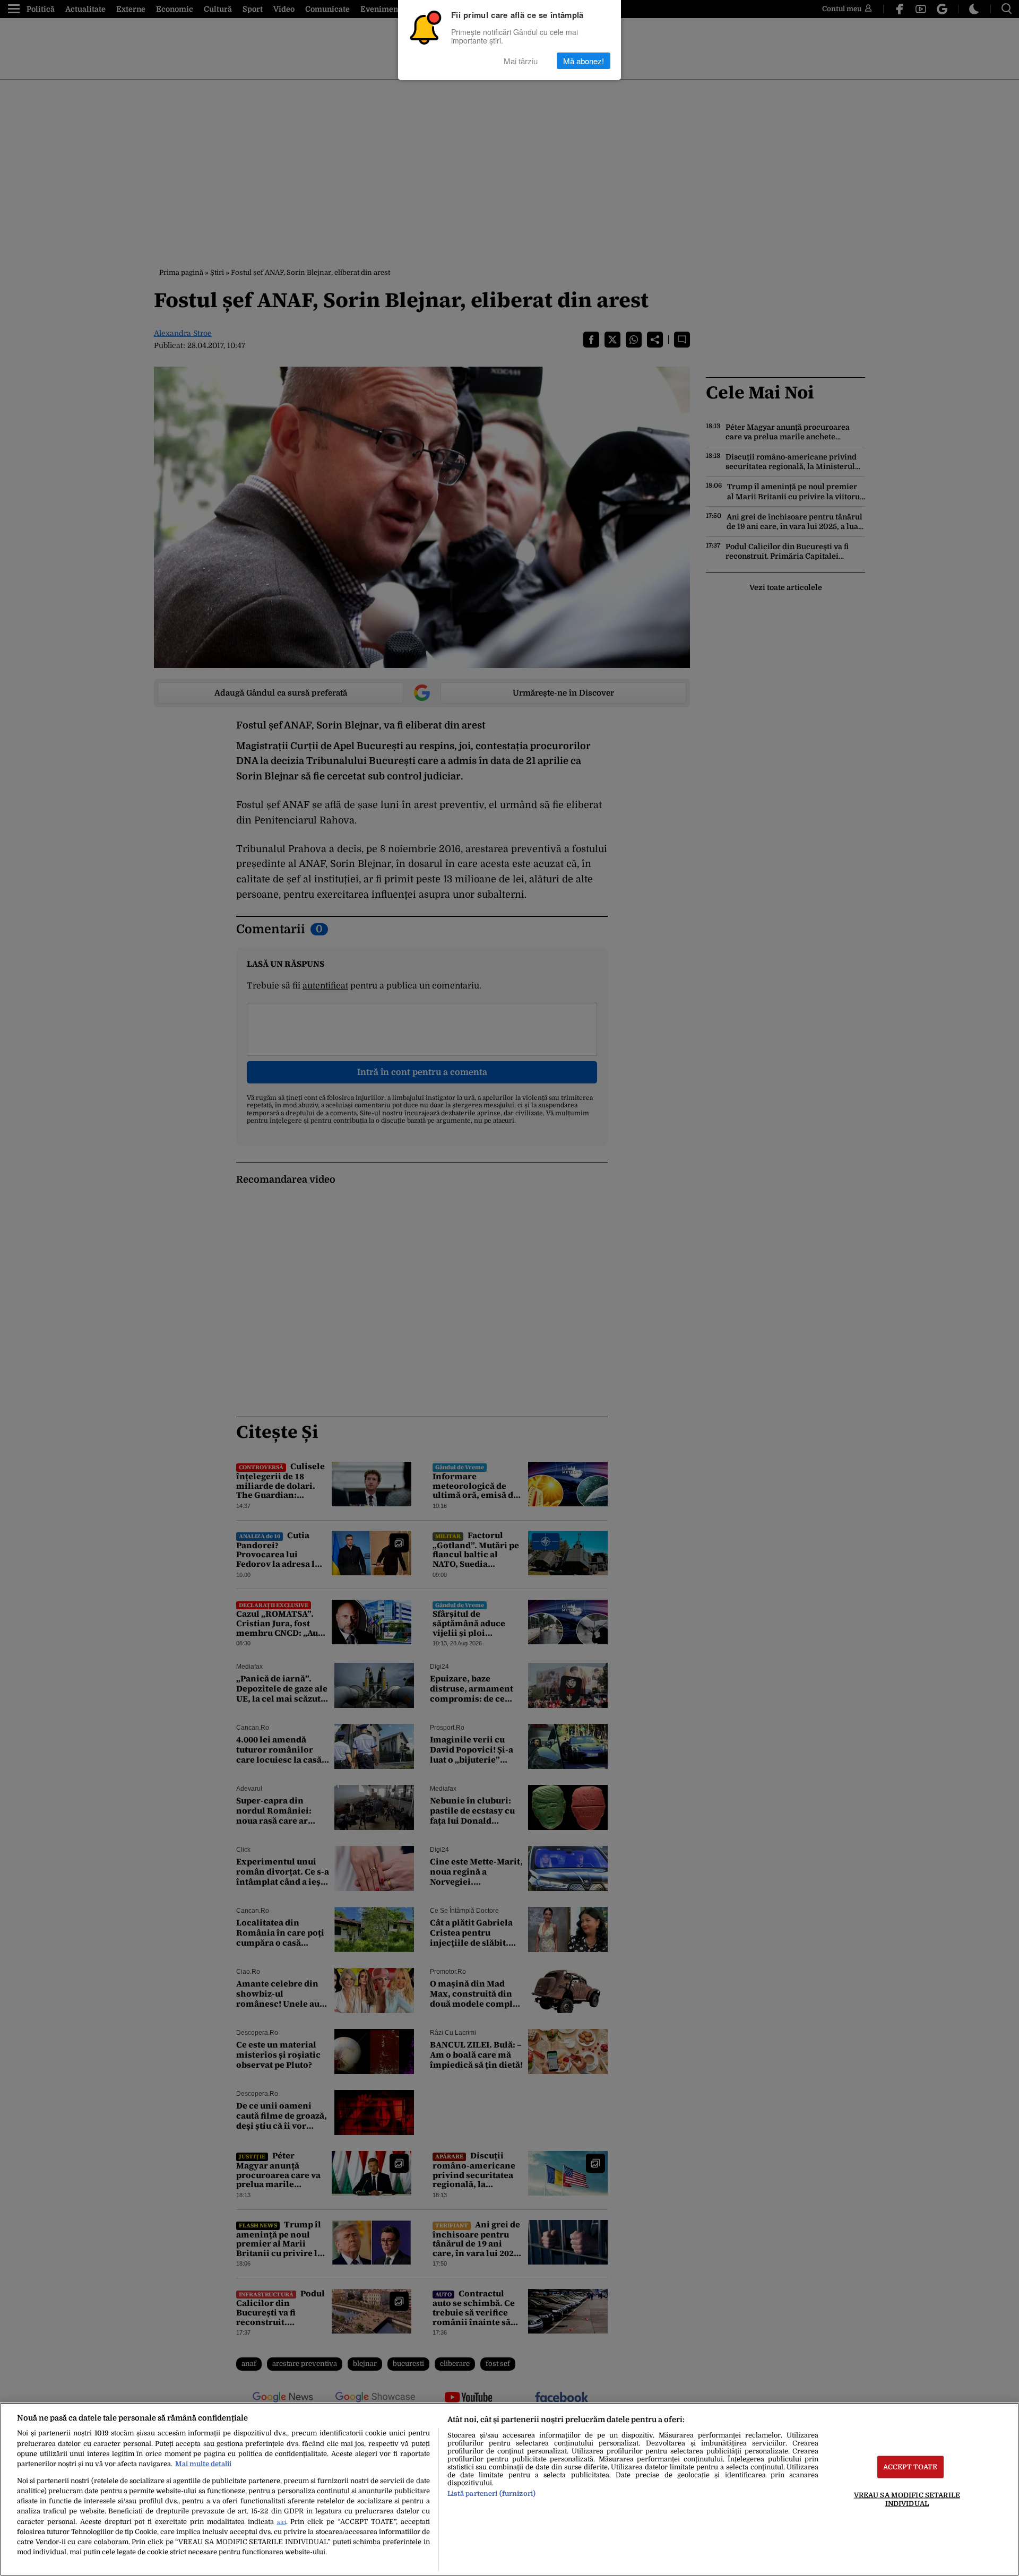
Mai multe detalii (203, 2464)
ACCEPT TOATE (910, 2467)
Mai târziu (521, 61)
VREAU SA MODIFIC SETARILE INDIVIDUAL (907, 2499)
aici (282, 2522)
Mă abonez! (584, 61)
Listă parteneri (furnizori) (491, 2493)
